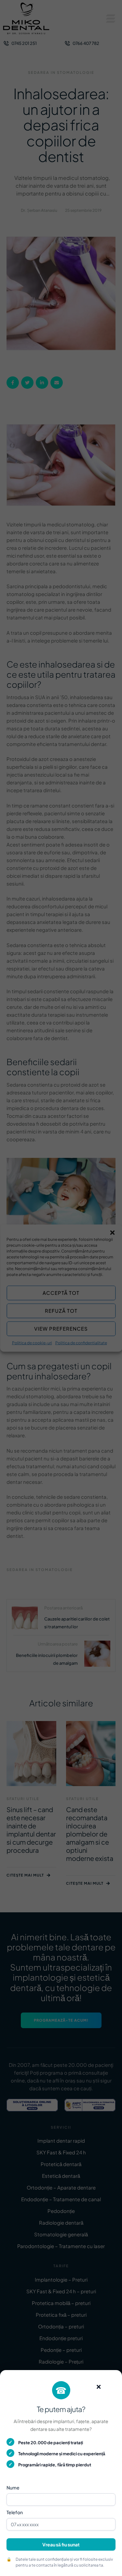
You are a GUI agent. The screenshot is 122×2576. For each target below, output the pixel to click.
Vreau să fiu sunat (61, 2544)
